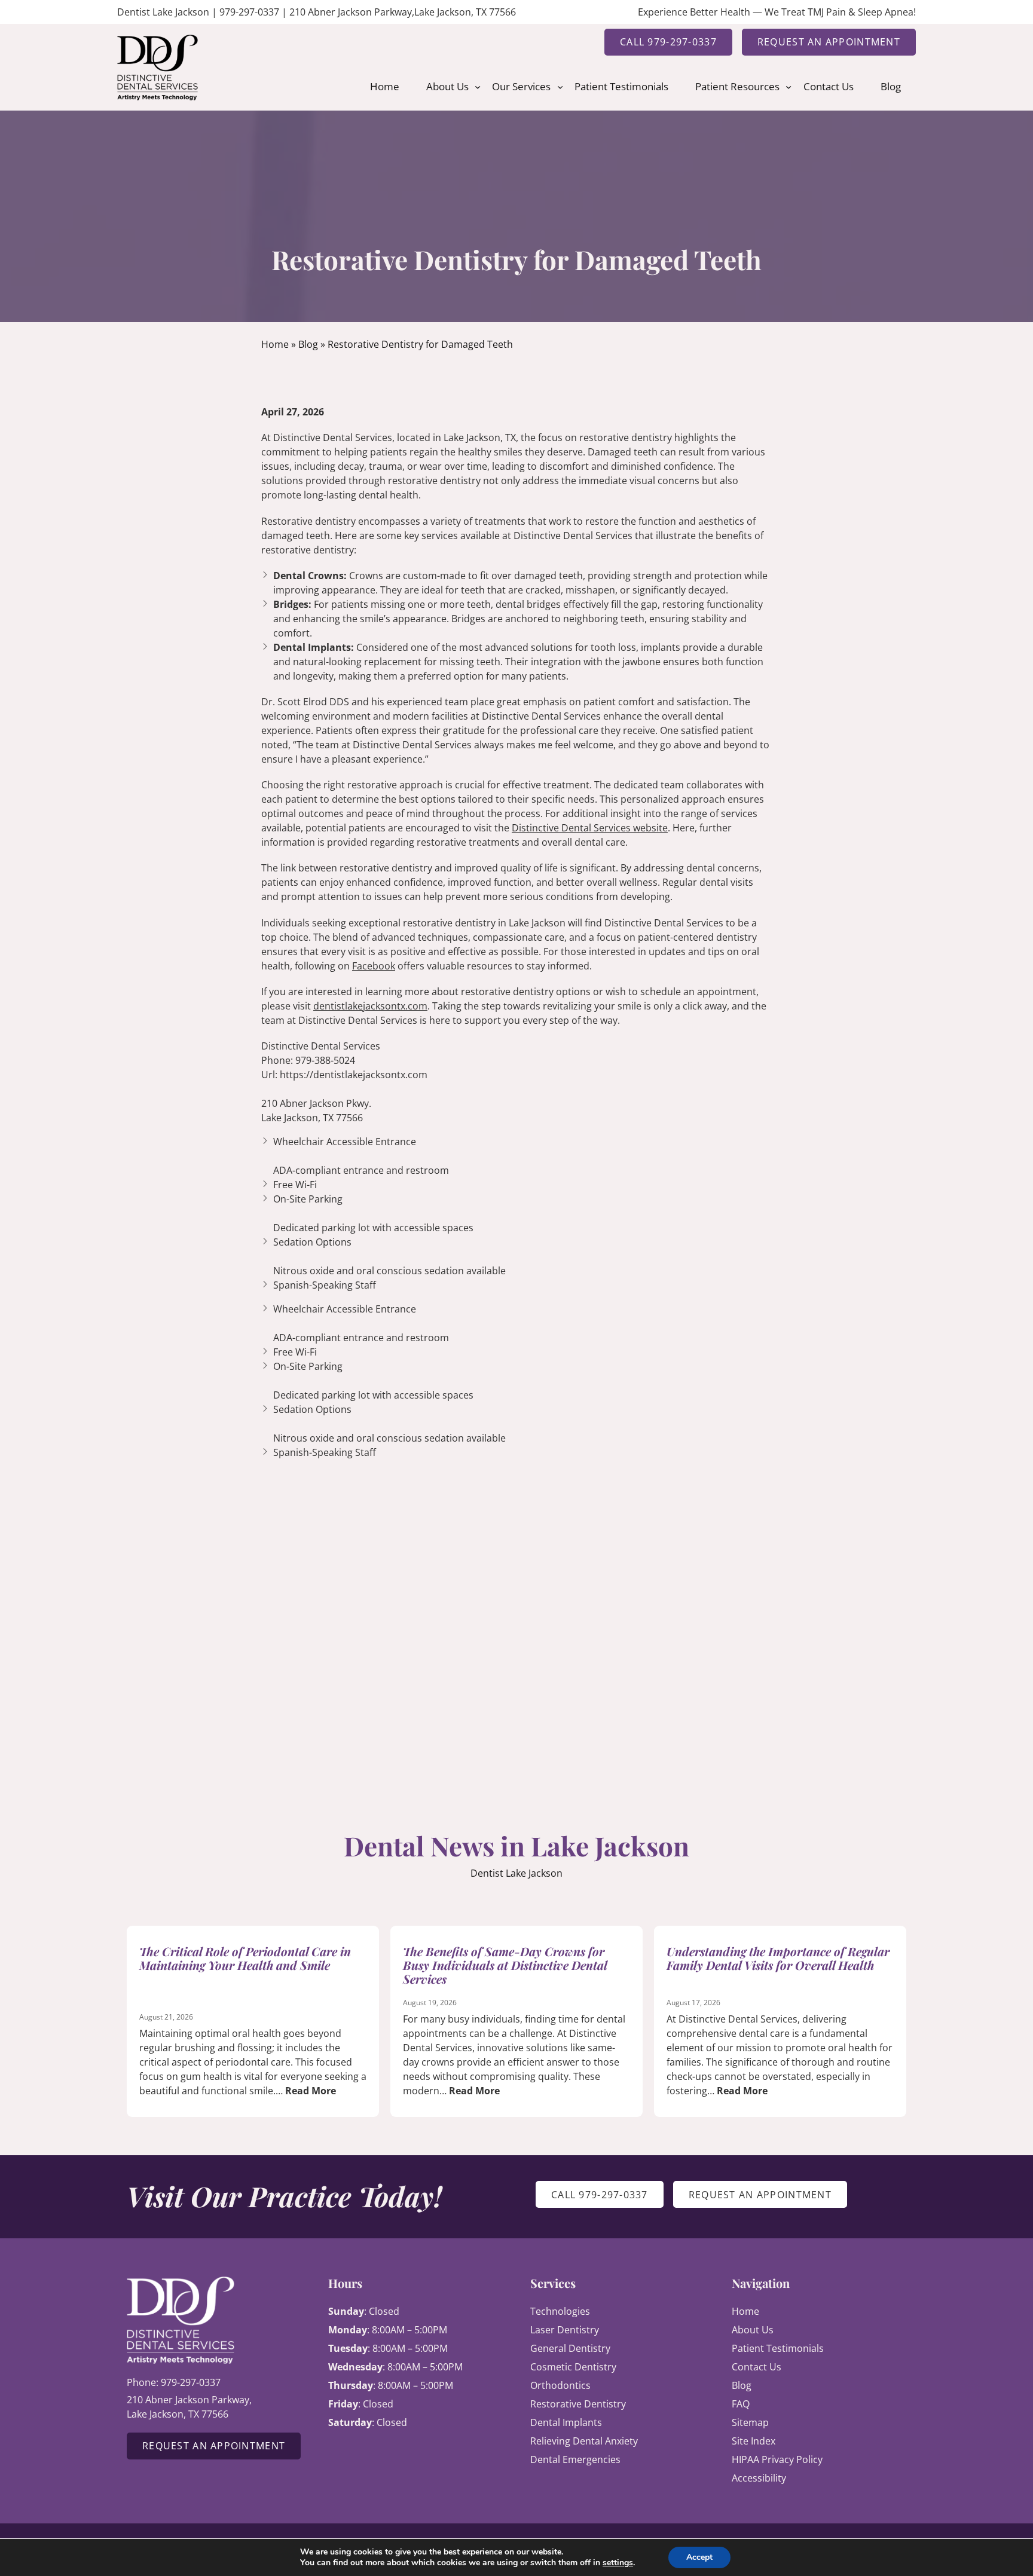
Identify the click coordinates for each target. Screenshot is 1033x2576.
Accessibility (759, 2478)
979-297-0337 (249, 12)
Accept (699, 2557)
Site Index (754, 2441)
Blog (308, 344)
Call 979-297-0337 (668, 42)
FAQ (741, 2404)
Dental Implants (566, 2422)
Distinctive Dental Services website (590, 828)
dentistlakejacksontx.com (370, 1006)
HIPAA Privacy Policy (777, 2459)
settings (618, 2563)
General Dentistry (570, 2348)
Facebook (374, 966)
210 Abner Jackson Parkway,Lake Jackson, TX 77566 (403, 12)
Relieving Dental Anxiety (584, 2441)
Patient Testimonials (778, 2348)
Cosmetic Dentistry (573, 2367)
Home (275, 344)
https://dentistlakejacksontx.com (354, 1075)
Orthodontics (560, 2385)
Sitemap (750, 2422)
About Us (753, 2330)
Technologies (560, 2311)
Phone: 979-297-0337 (174, 2382)
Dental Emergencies (575, 2459)
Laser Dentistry (565, 2330)
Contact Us (757, 2367)
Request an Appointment (829, 42)
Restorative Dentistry (578, 2404)
